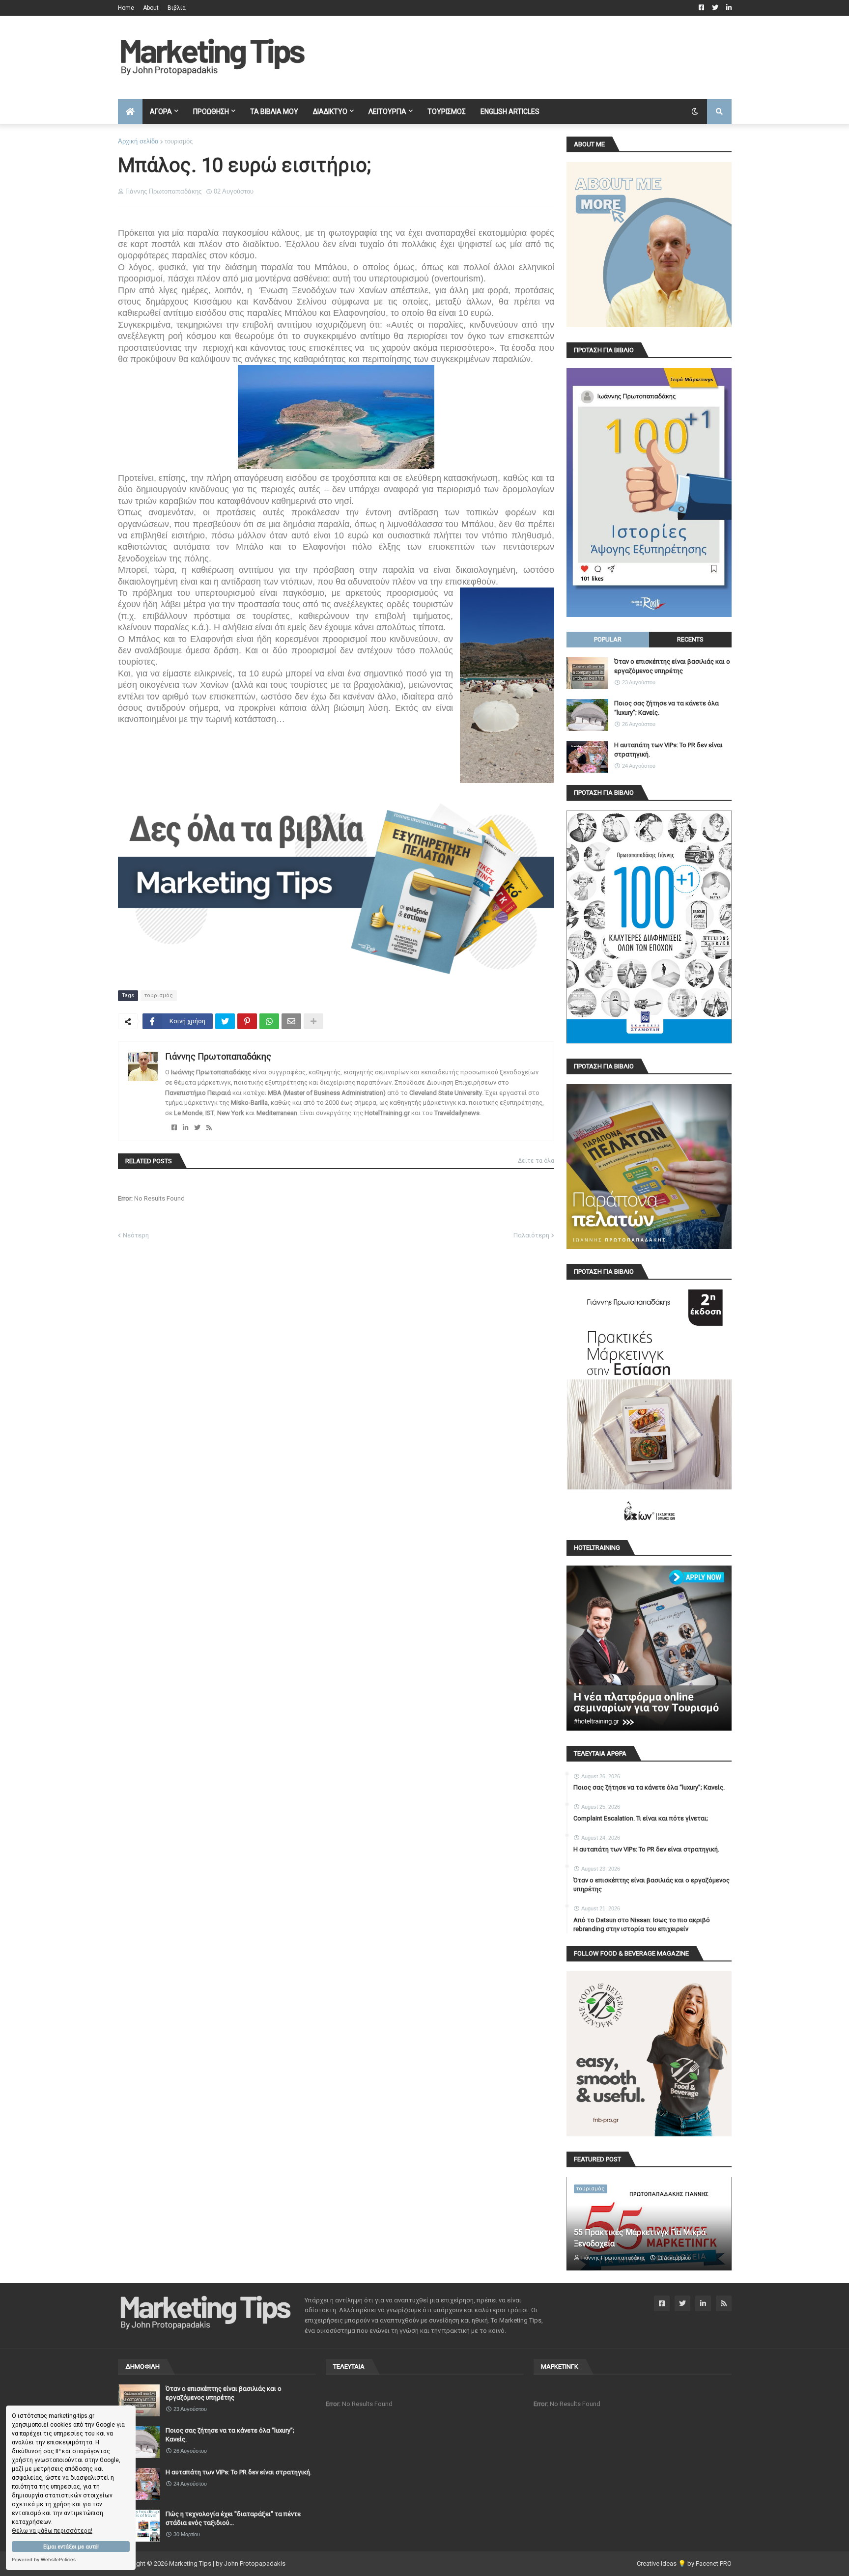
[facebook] (174, 1128)
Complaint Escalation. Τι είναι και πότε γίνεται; (641, 1818)
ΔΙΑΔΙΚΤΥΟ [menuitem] (330, 112)
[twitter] (197, 1128)
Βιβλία (177, 8)
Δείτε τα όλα (536, 1161)
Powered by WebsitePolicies (44, 2560)
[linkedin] (185, 1128)
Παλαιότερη (531, 1235)
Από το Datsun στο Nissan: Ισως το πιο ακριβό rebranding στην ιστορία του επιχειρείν (642, 1924)
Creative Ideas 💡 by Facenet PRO (684, 2563)
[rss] (209, 1128)
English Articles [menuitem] (510, 112)
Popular (608, 639)
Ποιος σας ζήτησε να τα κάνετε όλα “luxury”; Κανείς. (666, 708)
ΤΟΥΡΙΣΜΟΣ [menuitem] (447, 112)
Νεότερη (136, 1235)
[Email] (291, 1021)
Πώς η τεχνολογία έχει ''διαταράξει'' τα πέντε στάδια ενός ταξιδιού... (233, 2518)
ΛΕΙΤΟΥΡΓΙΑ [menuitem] (387, 112)
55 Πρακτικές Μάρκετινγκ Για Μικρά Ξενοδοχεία (640, 2238)
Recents (690, 639)
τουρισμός (179, 141)
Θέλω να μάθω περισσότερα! (52, 2531)
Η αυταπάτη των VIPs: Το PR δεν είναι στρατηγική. (668, 749)
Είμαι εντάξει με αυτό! (71, 2547)
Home (126, 8)
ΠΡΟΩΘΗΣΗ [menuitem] (211, 112)
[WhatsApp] (269, 1021)
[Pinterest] (247, 1021)
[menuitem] (130, 112)
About (151, 8)
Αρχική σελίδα (138, 141)
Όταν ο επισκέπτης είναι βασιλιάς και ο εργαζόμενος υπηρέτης (672, 666)
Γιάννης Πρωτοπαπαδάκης (218, 1056)
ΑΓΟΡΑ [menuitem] (161, 112)
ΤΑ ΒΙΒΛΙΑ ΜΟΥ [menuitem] (274, 112)
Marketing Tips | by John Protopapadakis (227, 2563)
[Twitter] (225, 1021)
